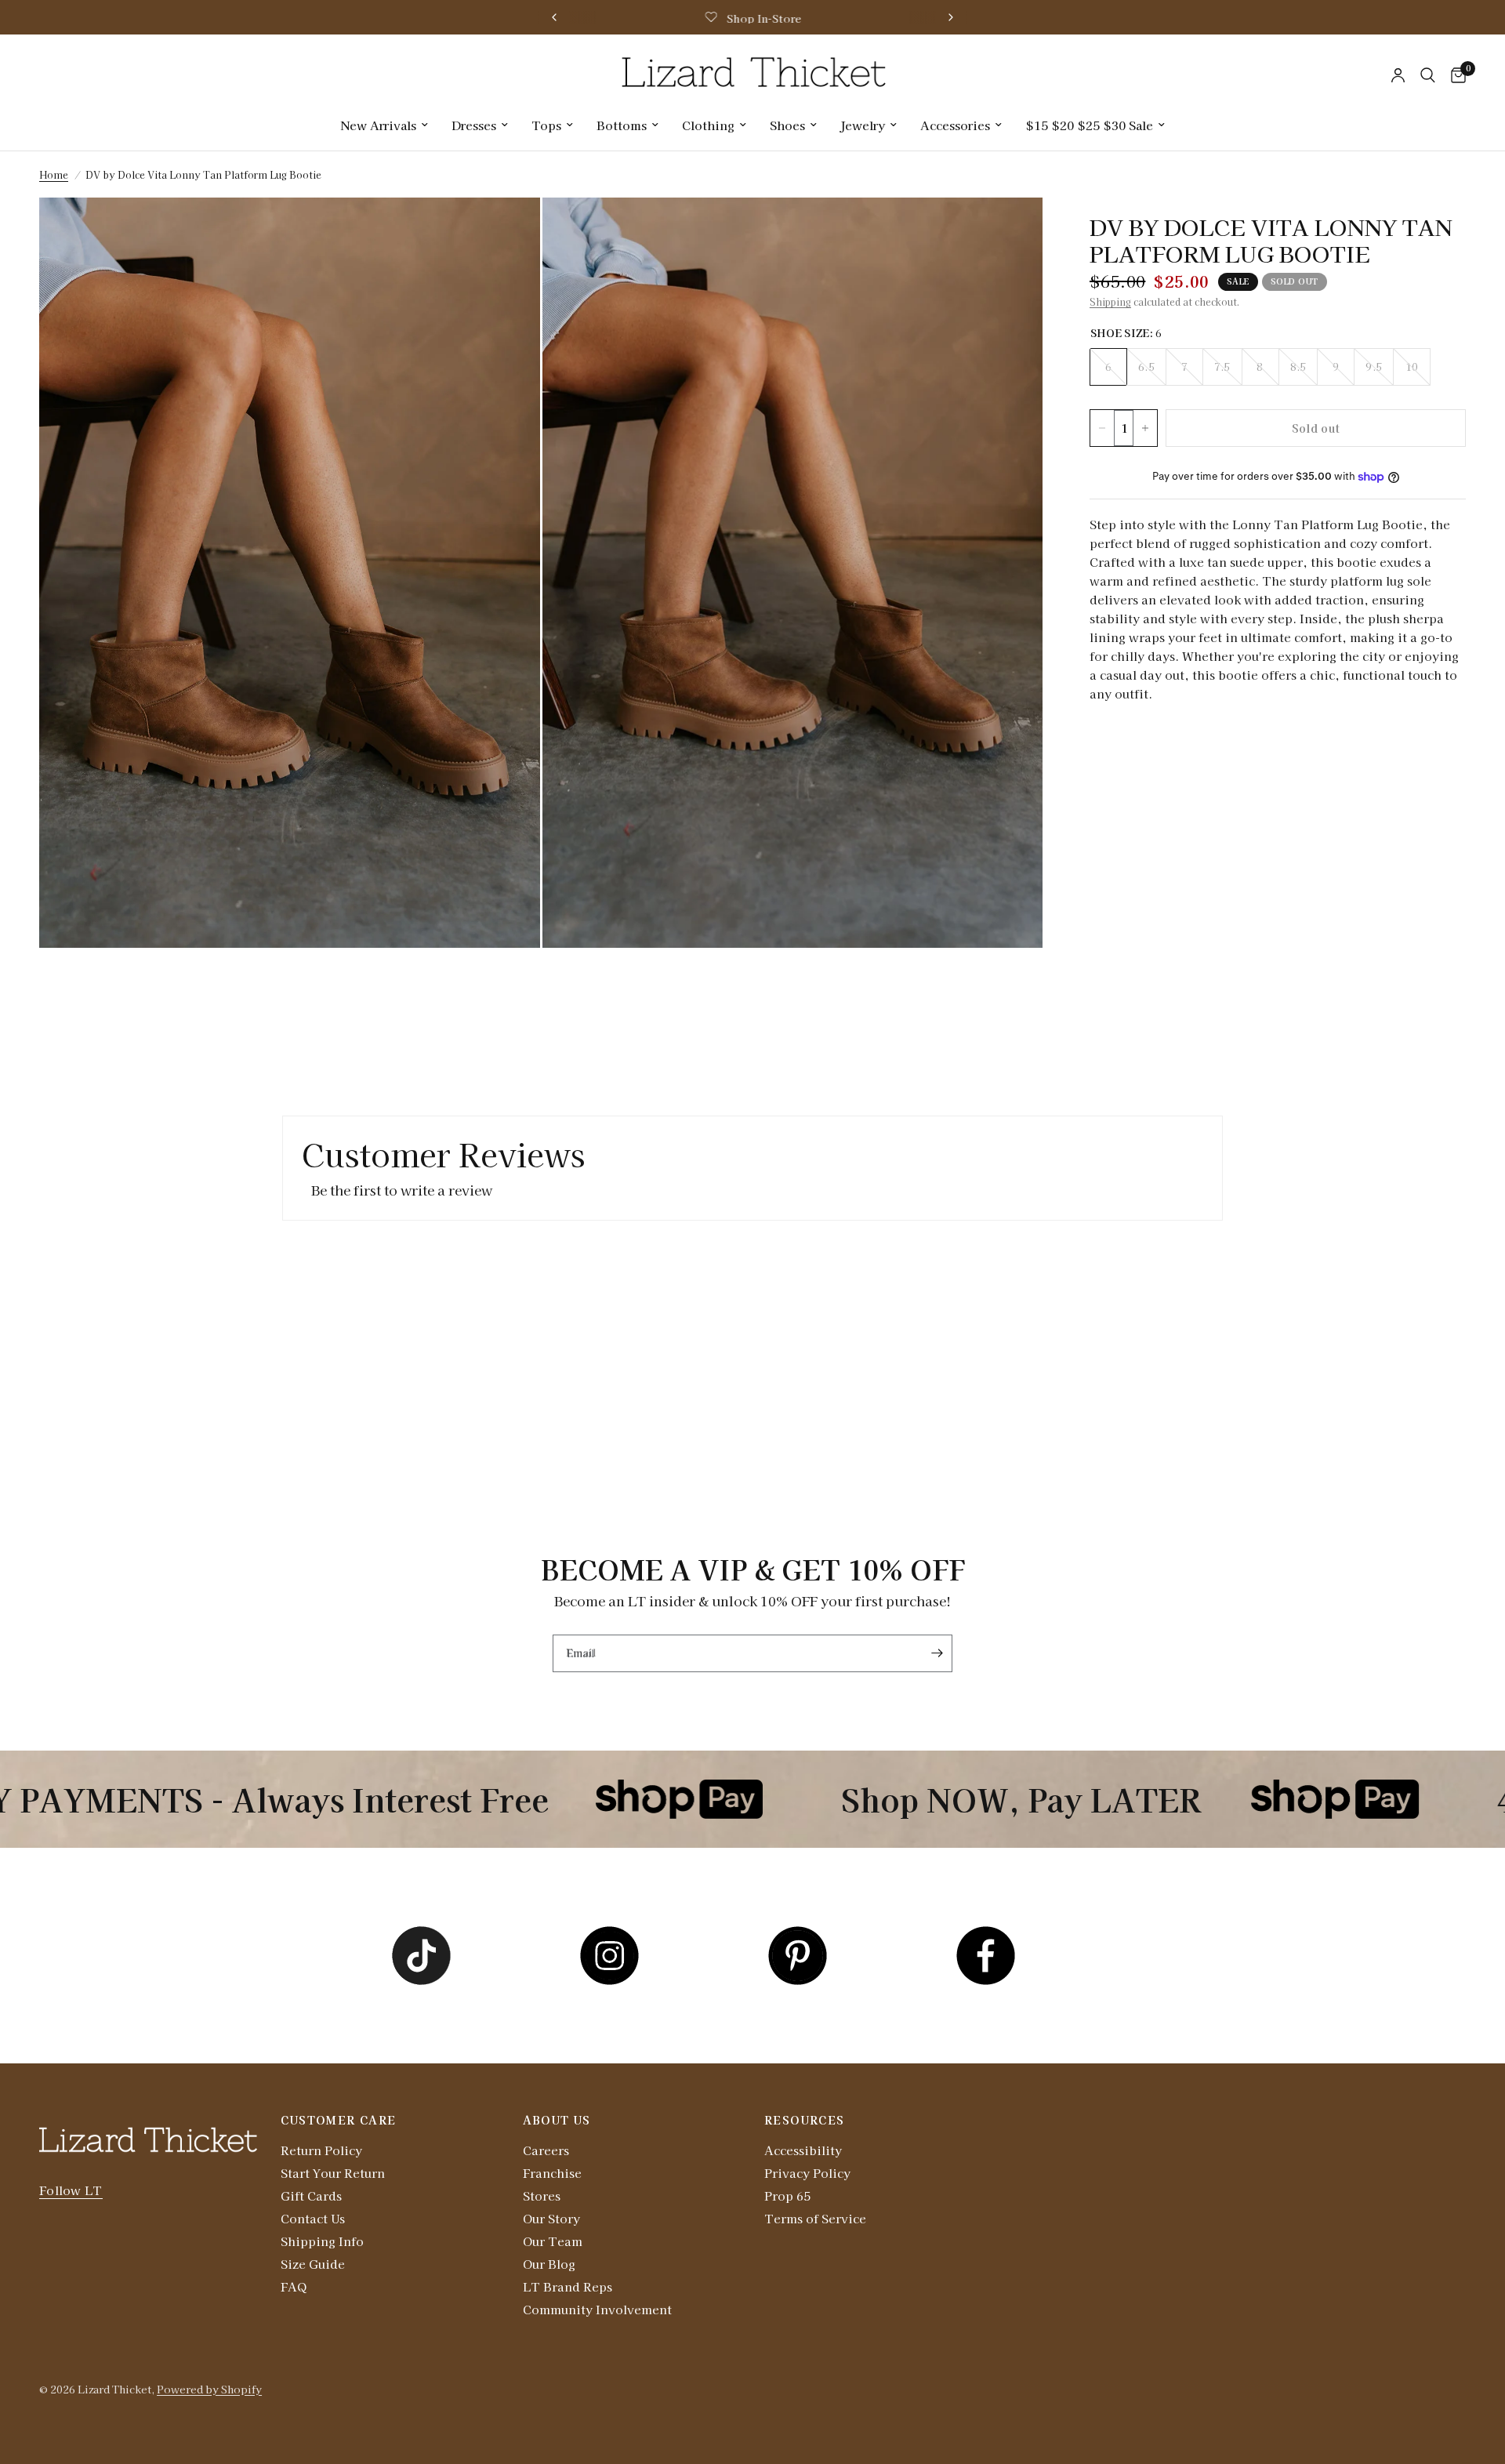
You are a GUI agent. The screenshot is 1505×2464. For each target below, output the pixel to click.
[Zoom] (507, 230)
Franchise (552, 2173)
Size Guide (313, 2264)
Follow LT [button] (71, 2190)
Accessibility (803, 2150)
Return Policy (321, 2150)
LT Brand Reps (568, 2286)
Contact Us (313, 2218)
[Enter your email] (937, 1653)
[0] (1454, 75)
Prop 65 (787, 2195)
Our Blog (549, 2264)
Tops (546, 125)
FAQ (294, 2286)
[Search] (1428, 75)
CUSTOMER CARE (338, 2120)
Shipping (1110, 301)
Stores (542, 2195)
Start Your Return (333, 2173)
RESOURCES (805, 2120)
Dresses (474, 125)
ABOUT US (557, 2120)
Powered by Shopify (209, 2389)
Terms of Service (815, 2218)
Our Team (553, 2241)
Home (54, 174)
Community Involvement (597, 2309)
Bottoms (622, 125)
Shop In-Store (763, 18)
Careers (546, 2150)
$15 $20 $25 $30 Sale (1089, 125)
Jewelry (863, 125)
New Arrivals (378, 125)
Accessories (955, 125)
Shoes (787, 125)
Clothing (708, 125)
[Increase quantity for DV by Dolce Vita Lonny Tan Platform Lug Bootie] (1145, 428)
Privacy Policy (807, 2173)
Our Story (551, 2218)
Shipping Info (322, 2241)
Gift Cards (311, 2195)
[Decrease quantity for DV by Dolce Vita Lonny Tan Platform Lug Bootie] (1102, 428)
